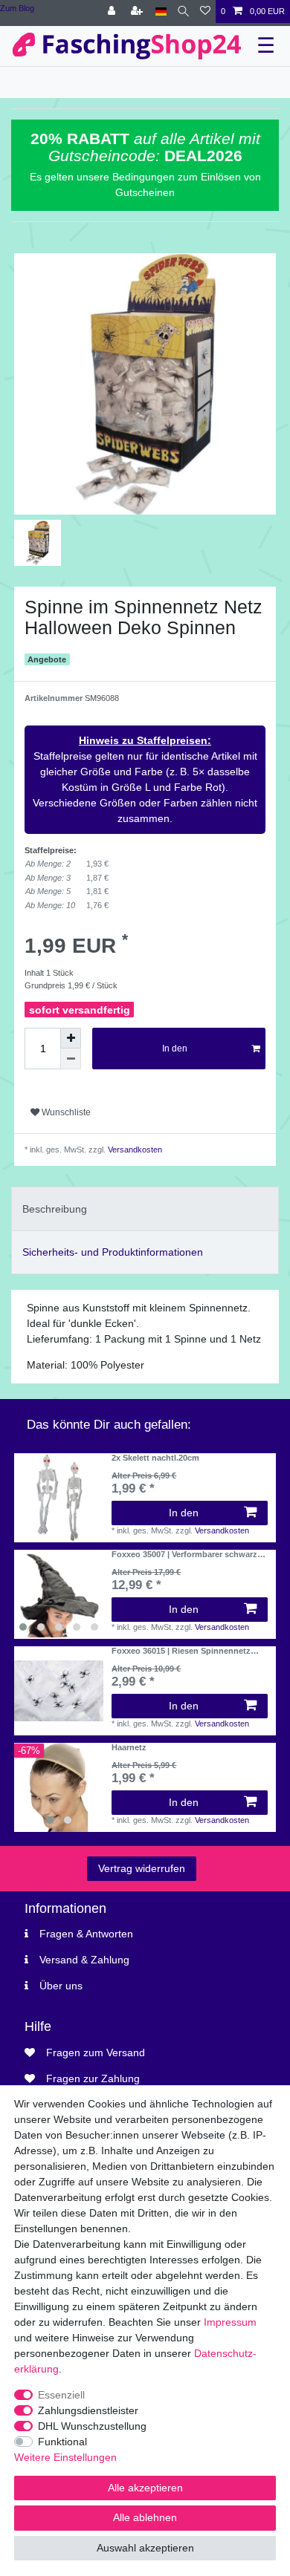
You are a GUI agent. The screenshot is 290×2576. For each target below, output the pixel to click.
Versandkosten (134, 1150)
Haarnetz (129, 1747)
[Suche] (183, 12)
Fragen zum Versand (96, 2052)
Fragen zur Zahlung (93, 2078)
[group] (59, 1594)
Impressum (230, 2322)
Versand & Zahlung (84, 1960)
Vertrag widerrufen (142, 1868)
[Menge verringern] (71, 1059)
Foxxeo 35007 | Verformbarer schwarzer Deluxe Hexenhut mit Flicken (188, 1554)
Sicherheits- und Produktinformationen (113, 1252)
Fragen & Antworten (86, 1934)
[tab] (145, 1209)
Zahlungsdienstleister (88, 2410)
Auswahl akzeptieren (145, 2548)
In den (175, 1049)
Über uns (61, 1986)
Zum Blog (17, 8)
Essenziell (61, 2395)
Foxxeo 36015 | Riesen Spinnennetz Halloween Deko (181, 1651)
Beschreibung (55, 1209)
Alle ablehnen (145, 2517)
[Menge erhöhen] (71, 1038)
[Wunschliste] (205, 12)
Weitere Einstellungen (65, 2457)
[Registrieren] (138, 12)
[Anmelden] (113, 12)
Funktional (62, 2442)
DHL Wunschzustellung (92, 2426)
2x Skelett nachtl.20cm (155, 1458)
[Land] (161, 12)
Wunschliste (65, 1112)
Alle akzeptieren (145, 2488)
